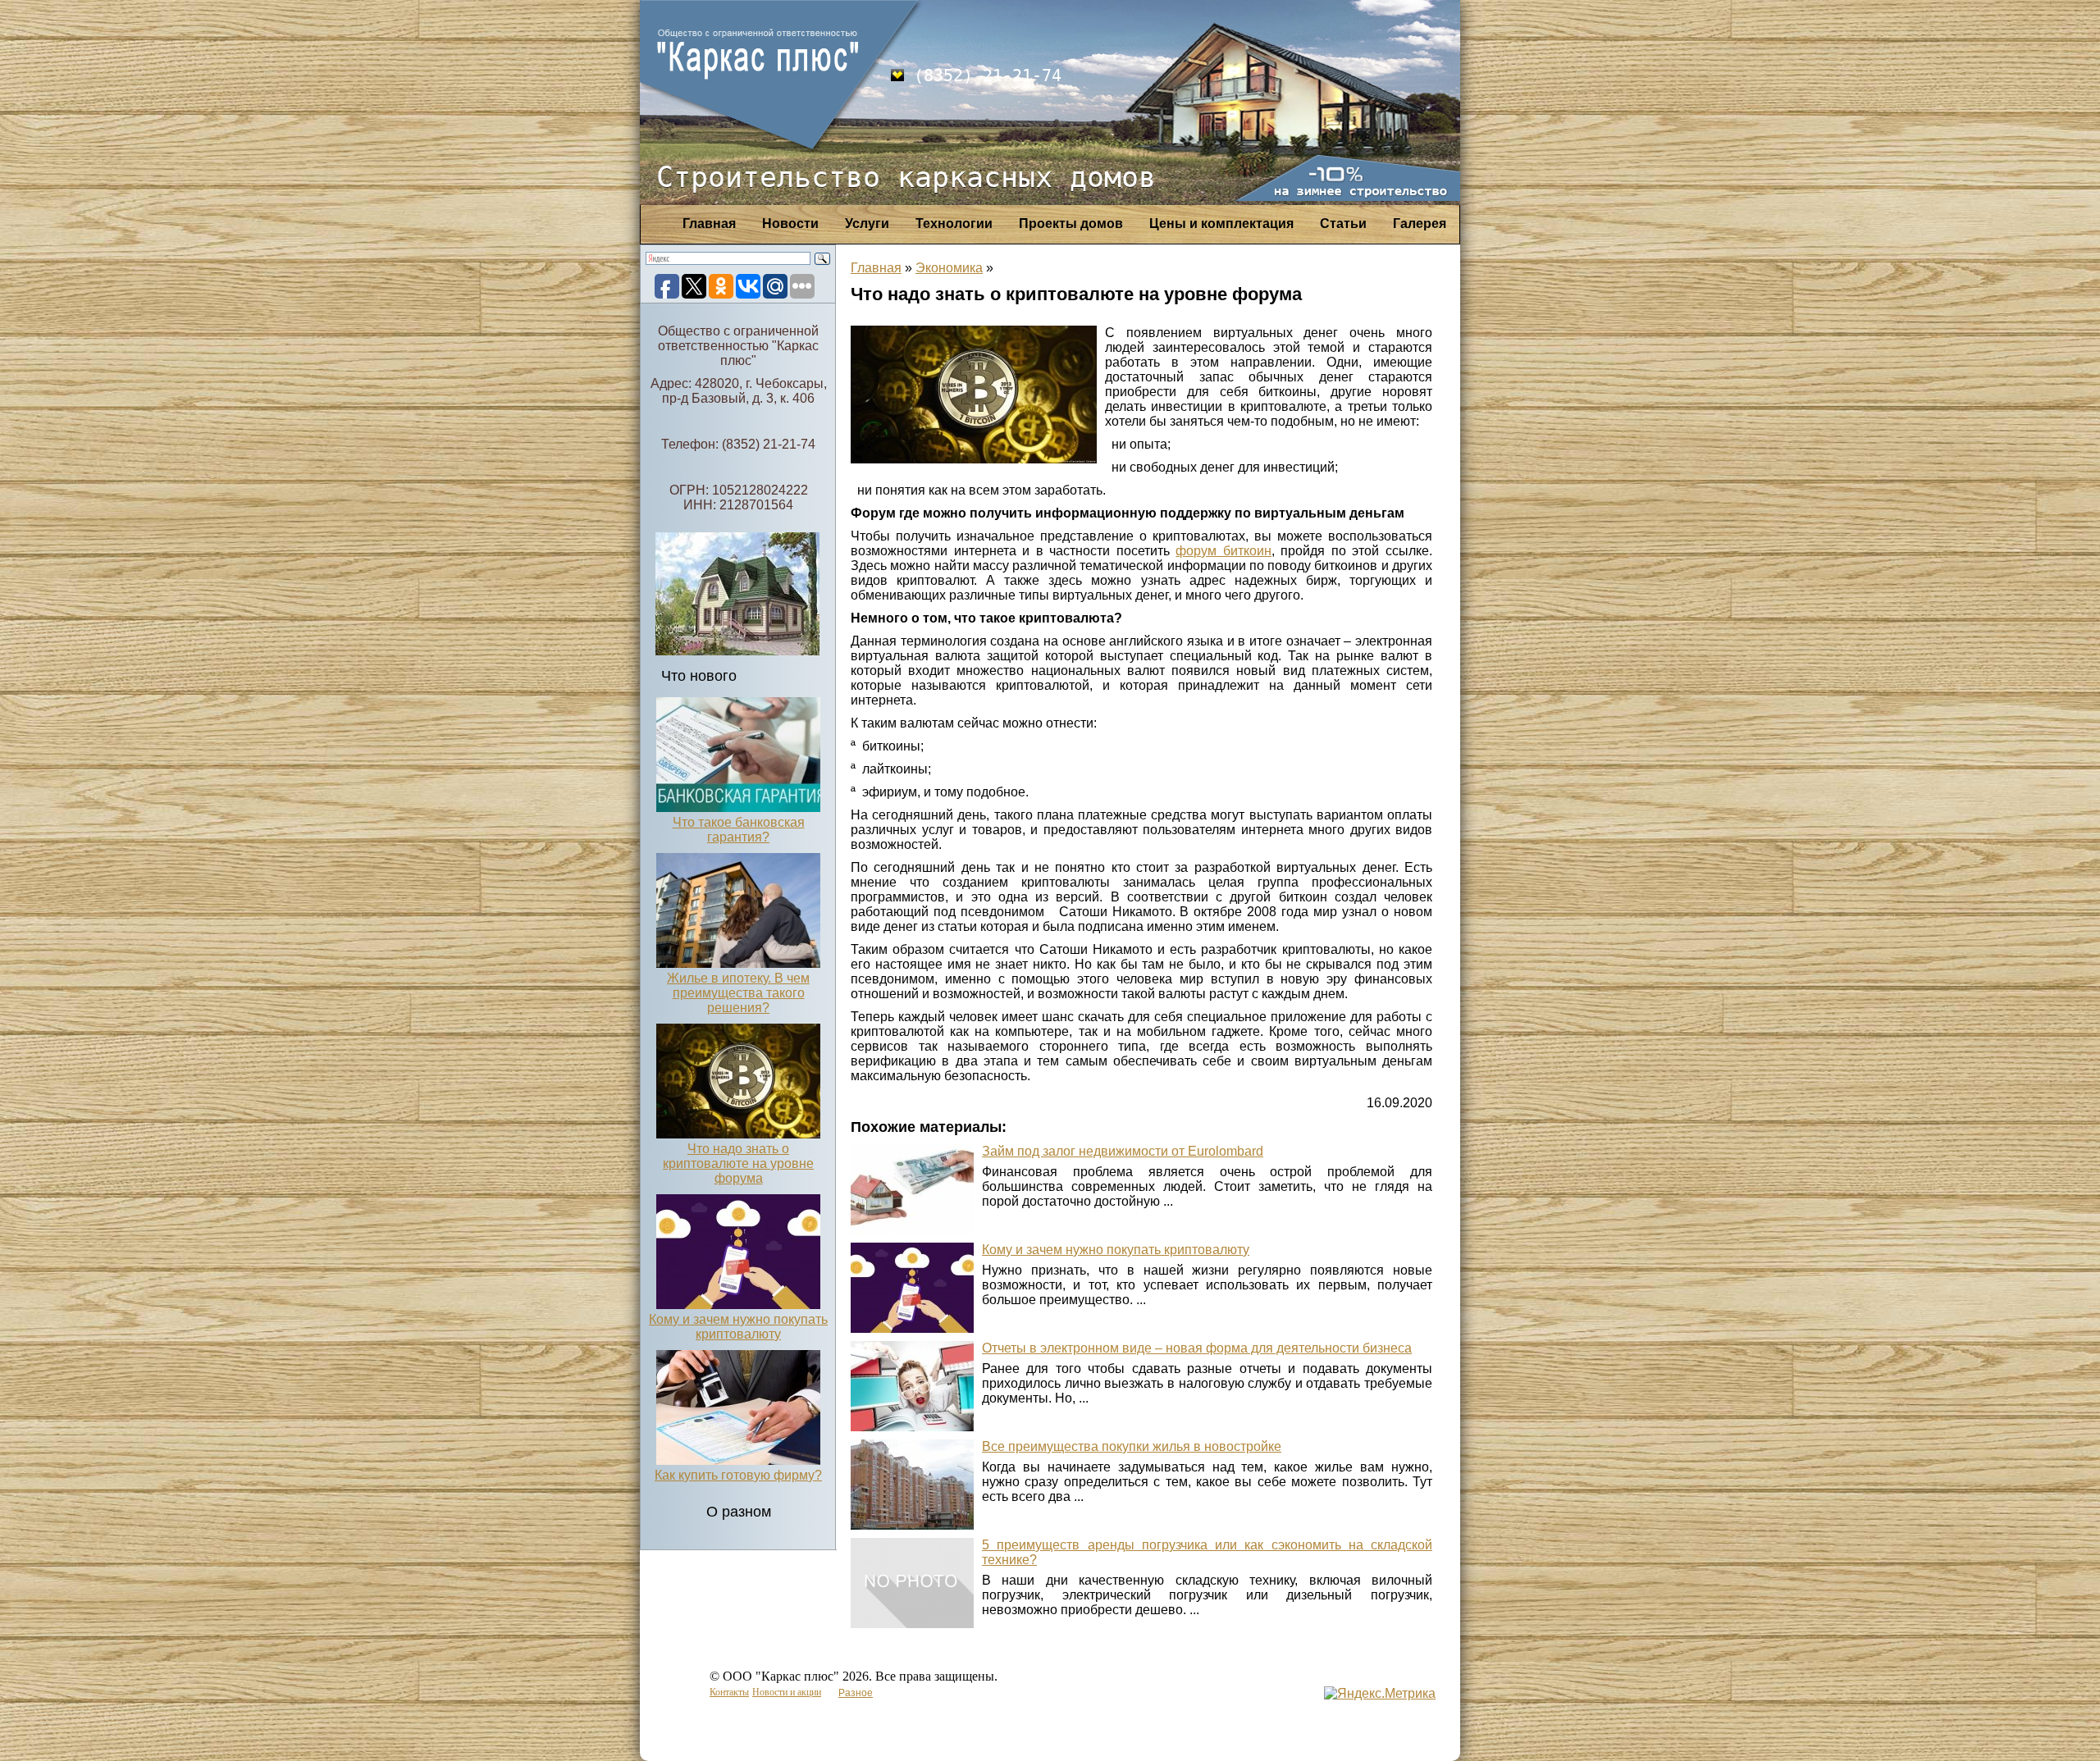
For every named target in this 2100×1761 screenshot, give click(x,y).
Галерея (1420, 224)
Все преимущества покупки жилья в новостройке (1132, 1446)
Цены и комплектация (1221, 224)
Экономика (949, 268)
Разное (856, 1693)
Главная (709, 224)
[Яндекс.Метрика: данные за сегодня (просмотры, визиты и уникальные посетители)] (1380, 1694)
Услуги (867, 224)
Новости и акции (787, 1692)
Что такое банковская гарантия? (739, 830)
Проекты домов (1071, 224)
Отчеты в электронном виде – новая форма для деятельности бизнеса (1197, 1348)
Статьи (1343, 224)
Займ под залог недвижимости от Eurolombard (1123, 1151)
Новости (790, 224)
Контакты (729, 1692)
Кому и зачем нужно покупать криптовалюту (738, 1327)
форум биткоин (1223, 551)
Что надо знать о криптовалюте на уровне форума (738, 1163)
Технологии (954, 224)
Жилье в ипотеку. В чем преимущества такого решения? (738, 993)
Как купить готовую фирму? (738, 1475)
